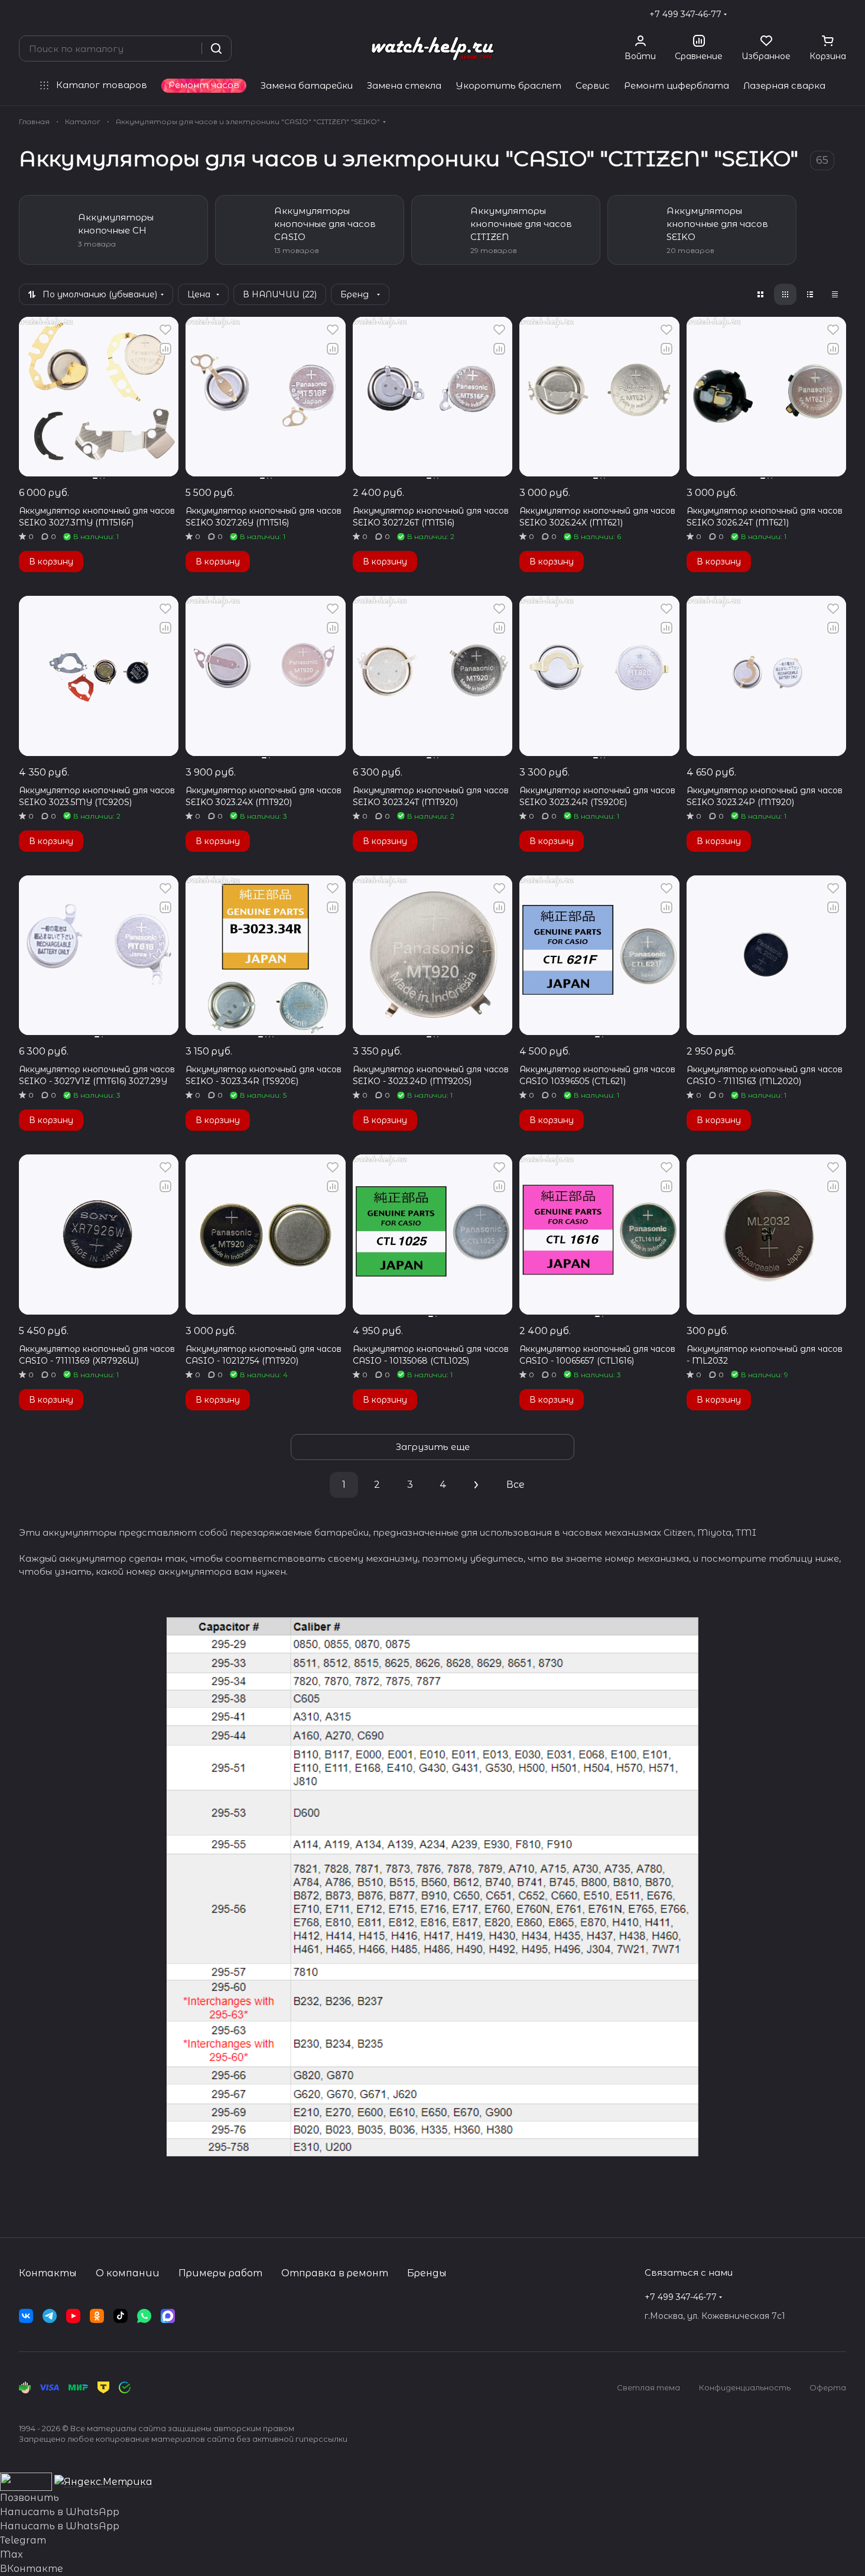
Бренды (427, 2273)
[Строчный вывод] (810, 294)
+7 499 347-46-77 (685, 14)
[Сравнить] (165, 349)
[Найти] (216, 48)
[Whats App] (144, 2316)
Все (516, 1485)
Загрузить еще (433, 1447)
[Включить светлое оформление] (841, 14)
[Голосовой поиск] (188, 48)
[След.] (476, 1485)
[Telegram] (50, 2316)
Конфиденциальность (745, 2387)
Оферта (828, 2387)
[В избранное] (165, 330)
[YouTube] (73, 2316)
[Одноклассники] (97, 2316)
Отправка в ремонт (335, 2273)
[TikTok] (121, 2316)
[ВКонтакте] (26, 2316)
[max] (168, 2316)
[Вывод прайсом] (835, 294)
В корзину (51, 562)
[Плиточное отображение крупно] (760, 294)
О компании (128, 2273)
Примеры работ (220, 2273)
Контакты (48, 2273)
